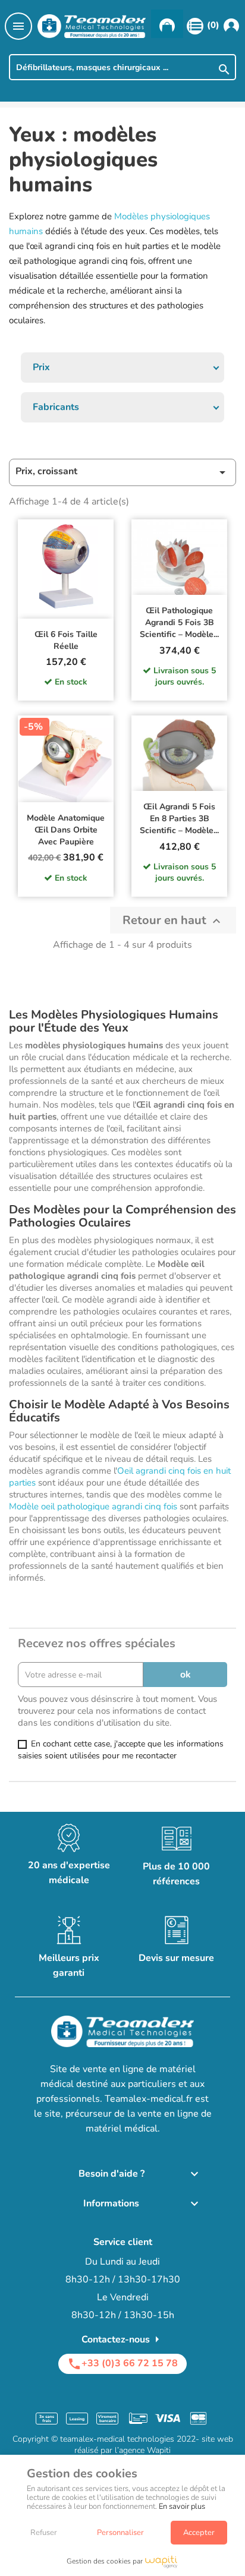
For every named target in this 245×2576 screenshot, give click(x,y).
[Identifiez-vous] (231, 26)
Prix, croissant (122, 472)
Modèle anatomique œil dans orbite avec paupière (66, 830)
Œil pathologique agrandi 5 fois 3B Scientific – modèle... (179, 622)
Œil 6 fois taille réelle (66, 640)
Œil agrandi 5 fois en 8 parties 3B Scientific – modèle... (179, 819)
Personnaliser (120, 2533)
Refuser (44, 2533)
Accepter (199, 2533)
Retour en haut (173, 920)
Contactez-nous (123, 2339)
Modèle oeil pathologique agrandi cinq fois (93, 1506)
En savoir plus (182, 2506)
